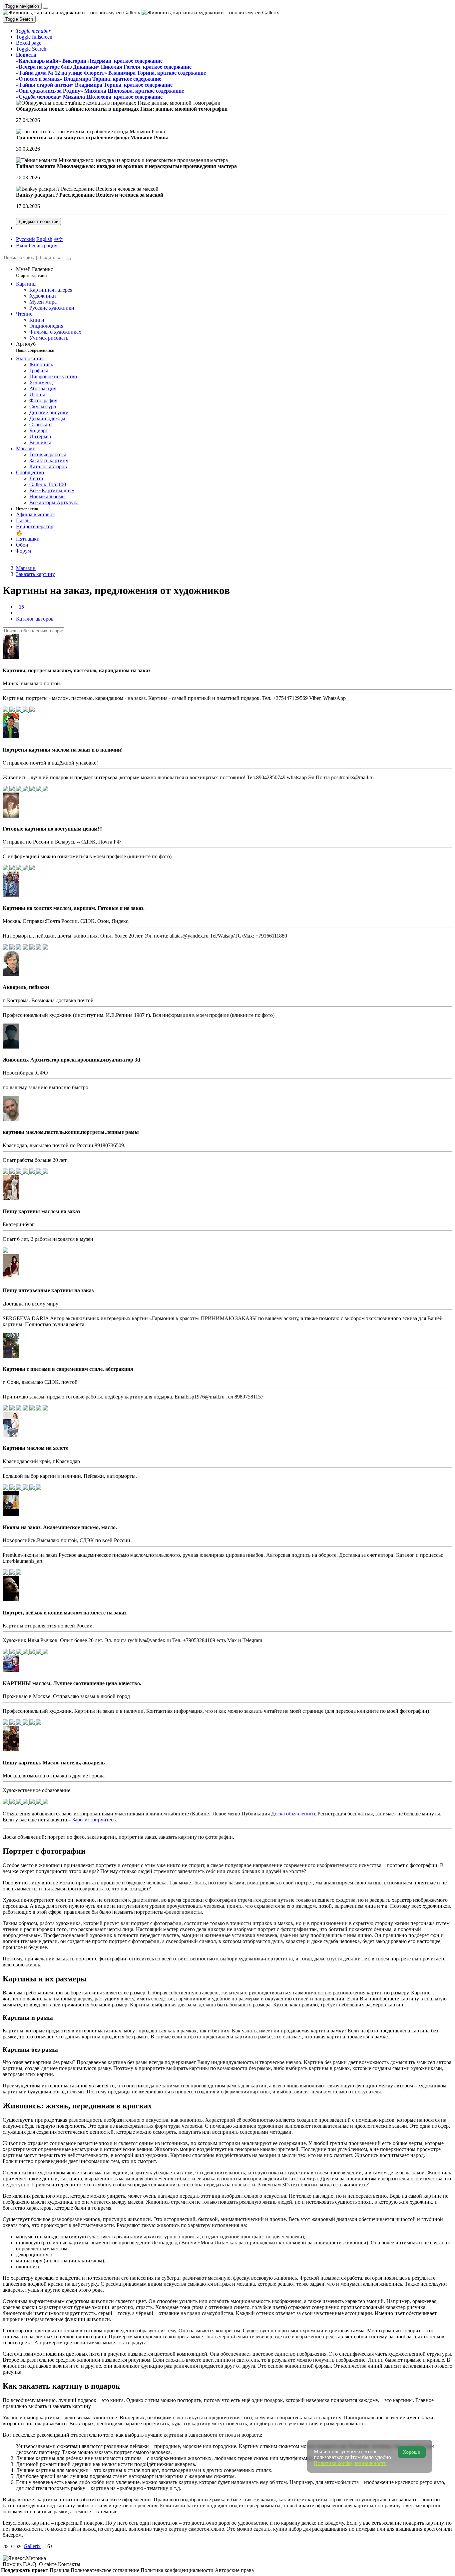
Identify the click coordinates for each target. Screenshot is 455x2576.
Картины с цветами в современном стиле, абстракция (68, 1369)
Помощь (13, 2564)
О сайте (48, 2564)
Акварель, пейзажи (26, 987)
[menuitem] (58, 239)
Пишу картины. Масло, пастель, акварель (54, 1763)
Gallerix (32, 2546)
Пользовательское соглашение (106, 2570)
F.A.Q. (31, 2564)
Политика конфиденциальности (178, 2570)
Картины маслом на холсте (35, 1448)
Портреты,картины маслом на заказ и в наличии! (63, 750)
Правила (60, 2570)
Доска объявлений (292, 1814)
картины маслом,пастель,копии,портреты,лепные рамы (71, 1132)
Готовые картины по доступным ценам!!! (53, 829)
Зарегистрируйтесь (94, 1820)
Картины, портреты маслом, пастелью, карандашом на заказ (76, 670)
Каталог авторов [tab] (35, 619)
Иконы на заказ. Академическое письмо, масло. (60, 1527)
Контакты (69, 2564)
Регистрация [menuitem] (43, 245)
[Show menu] (46, 8)
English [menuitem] (44, 239)
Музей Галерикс (34, 272)
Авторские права (234, 2570)
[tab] (20, 607)
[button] (33, 31)
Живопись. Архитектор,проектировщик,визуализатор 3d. (72, 1060)
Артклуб (35, 347)
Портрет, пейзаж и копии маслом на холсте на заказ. (65, 1613)
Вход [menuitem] (22, 245)
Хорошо (412, 2452)
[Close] (68, 259)
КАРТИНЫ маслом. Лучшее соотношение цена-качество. (72, 1683)
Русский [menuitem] (25, 239)
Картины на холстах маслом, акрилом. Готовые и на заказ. (74, 908)
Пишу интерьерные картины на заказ (48, 1290)
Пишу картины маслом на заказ (41, 1211)
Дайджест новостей (38, 221)
